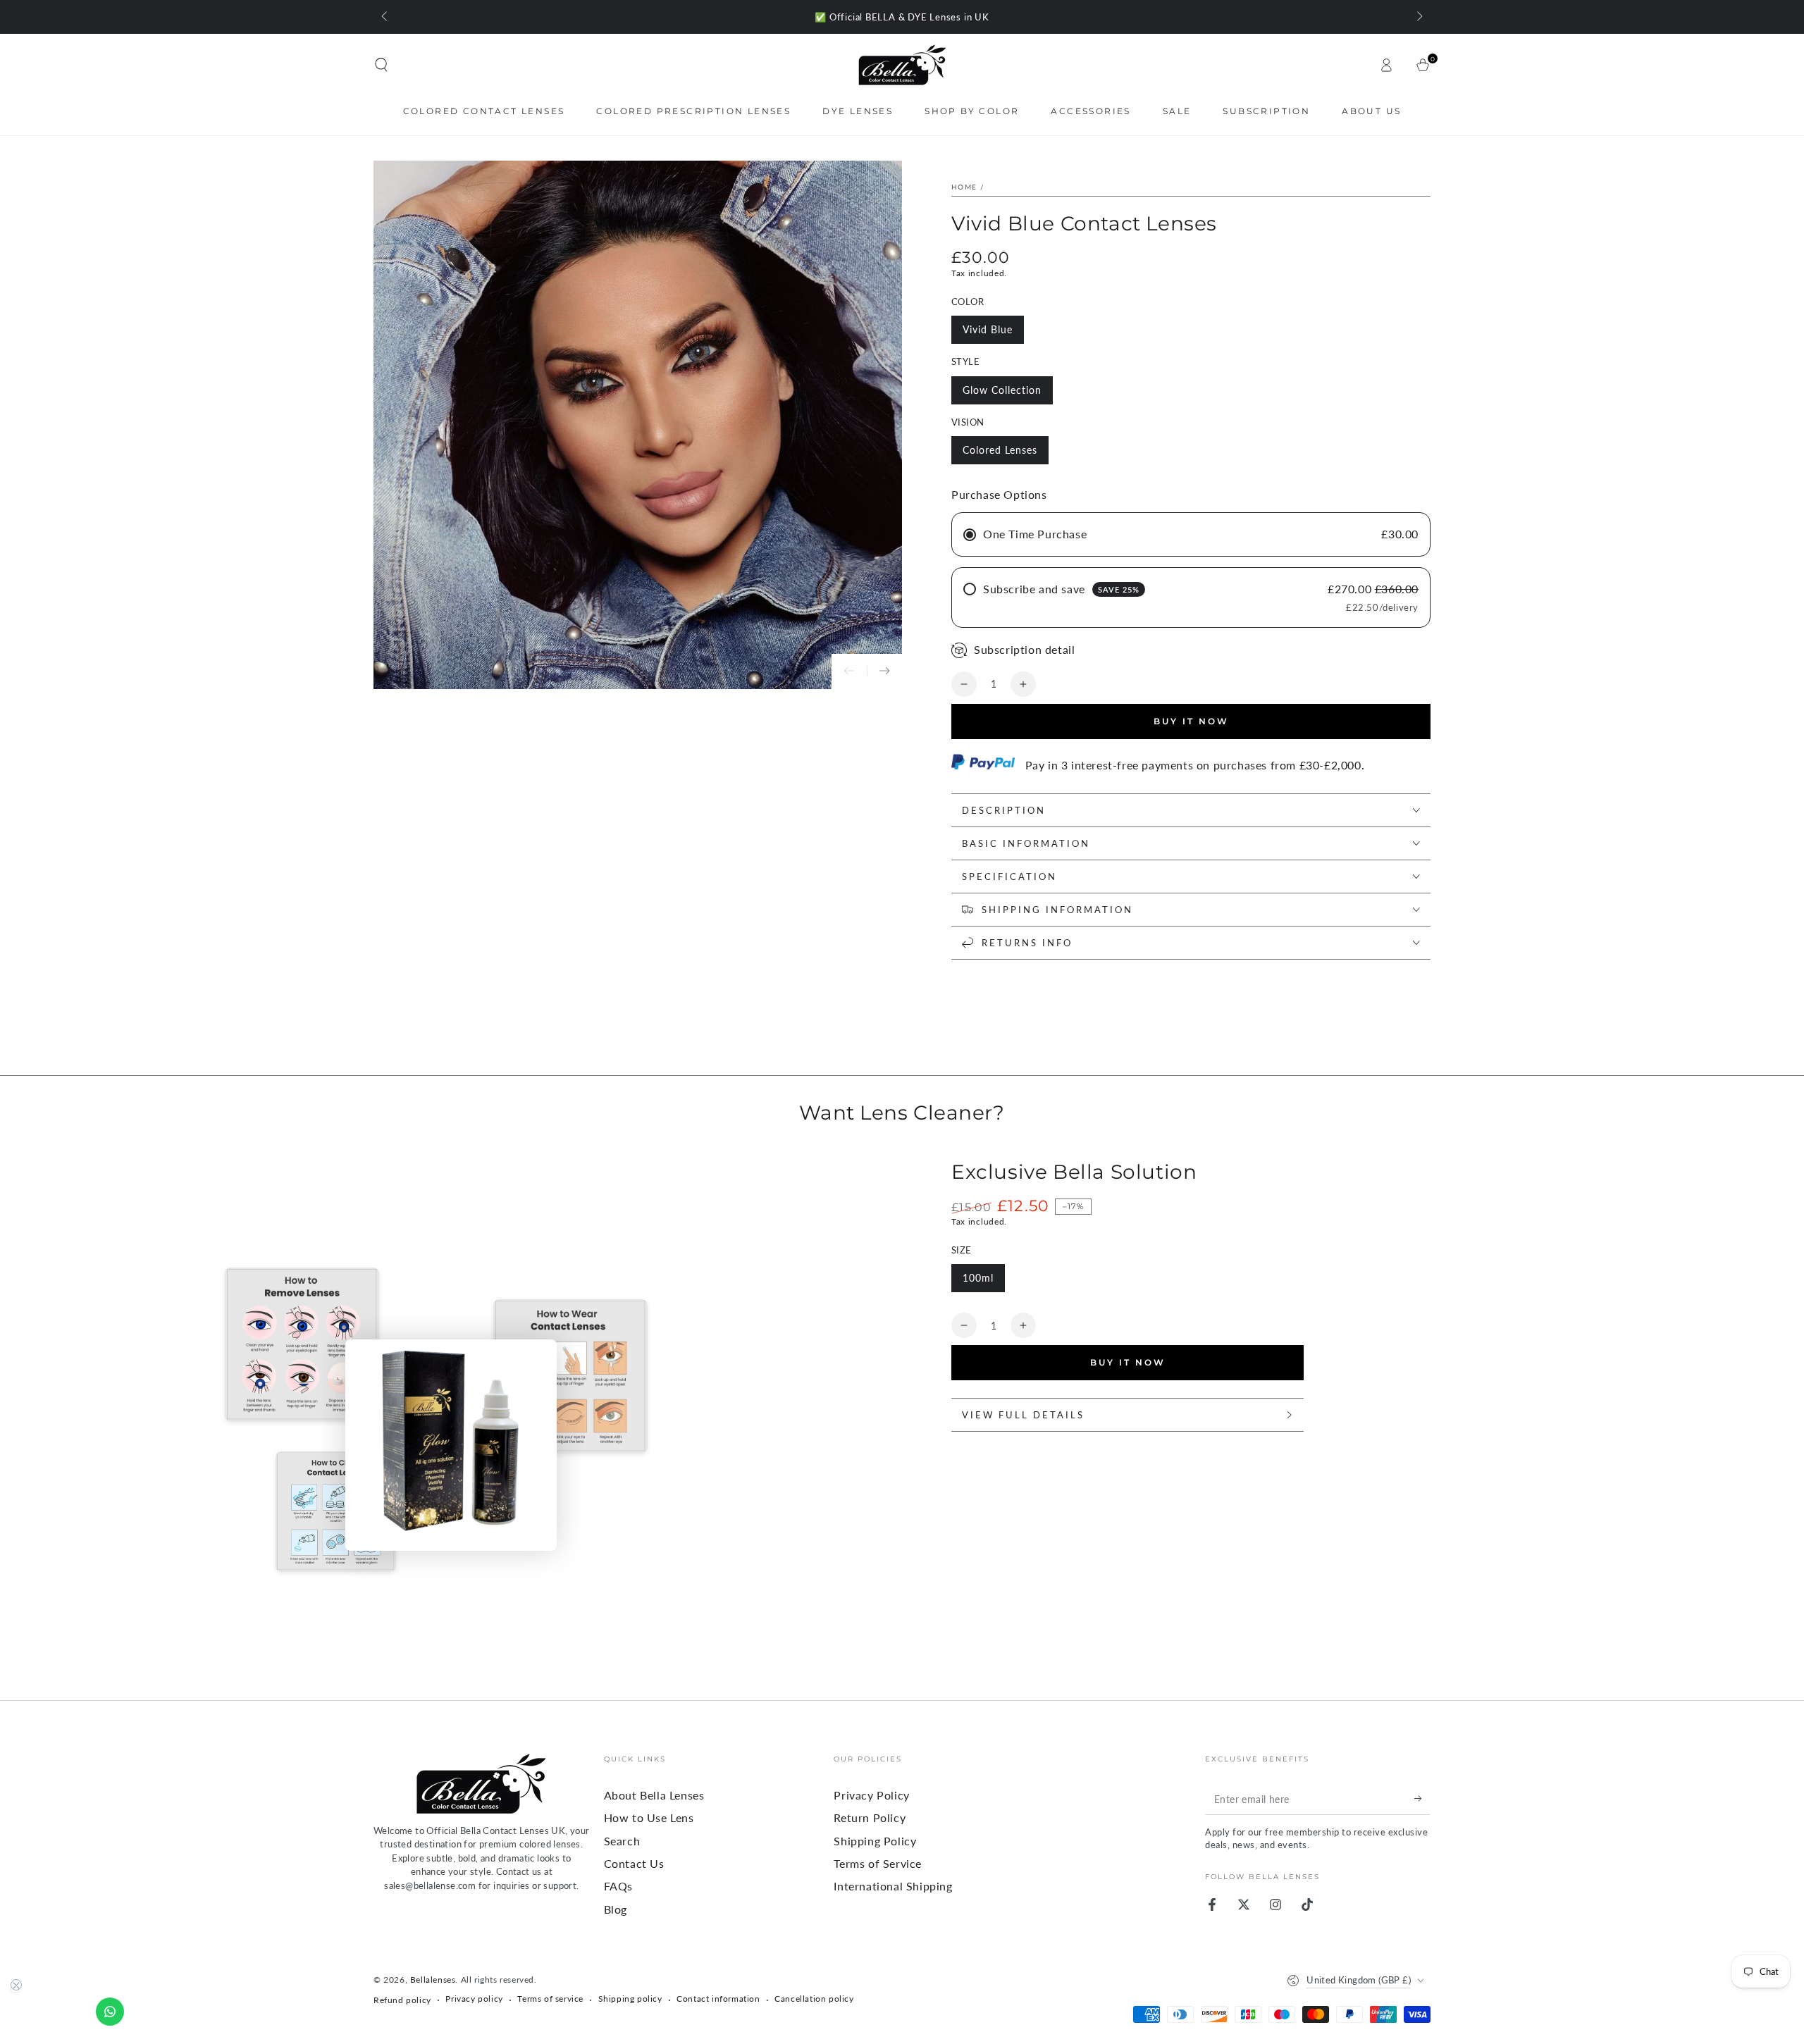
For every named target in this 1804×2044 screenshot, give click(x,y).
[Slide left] (385, 17)
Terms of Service (878, 1863)
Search (622, 1841)
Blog (616, 1909)
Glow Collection (1002, 390)
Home (964, 187)
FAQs (618, 1886)
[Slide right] (1419, 17)
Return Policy (870, 1817)
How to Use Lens (649, 1817)
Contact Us (634, 1863)
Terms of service (550, 1999)
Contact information (718, 1999)
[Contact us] (110, 2012)
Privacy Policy (871, 1795)
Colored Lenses (1000, 450)
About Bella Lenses (654, 1795)
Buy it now (1191, 721)
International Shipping (893, 1886)
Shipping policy (630, 1999)
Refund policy (402, 2000)
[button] (381, 65)
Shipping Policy (875, 1841)
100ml (978, 1278)
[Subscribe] (1422, 1799)
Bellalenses (433, 1980)
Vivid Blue (988, 329)
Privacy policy (474, 1999)
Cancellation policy (814, 1999)
